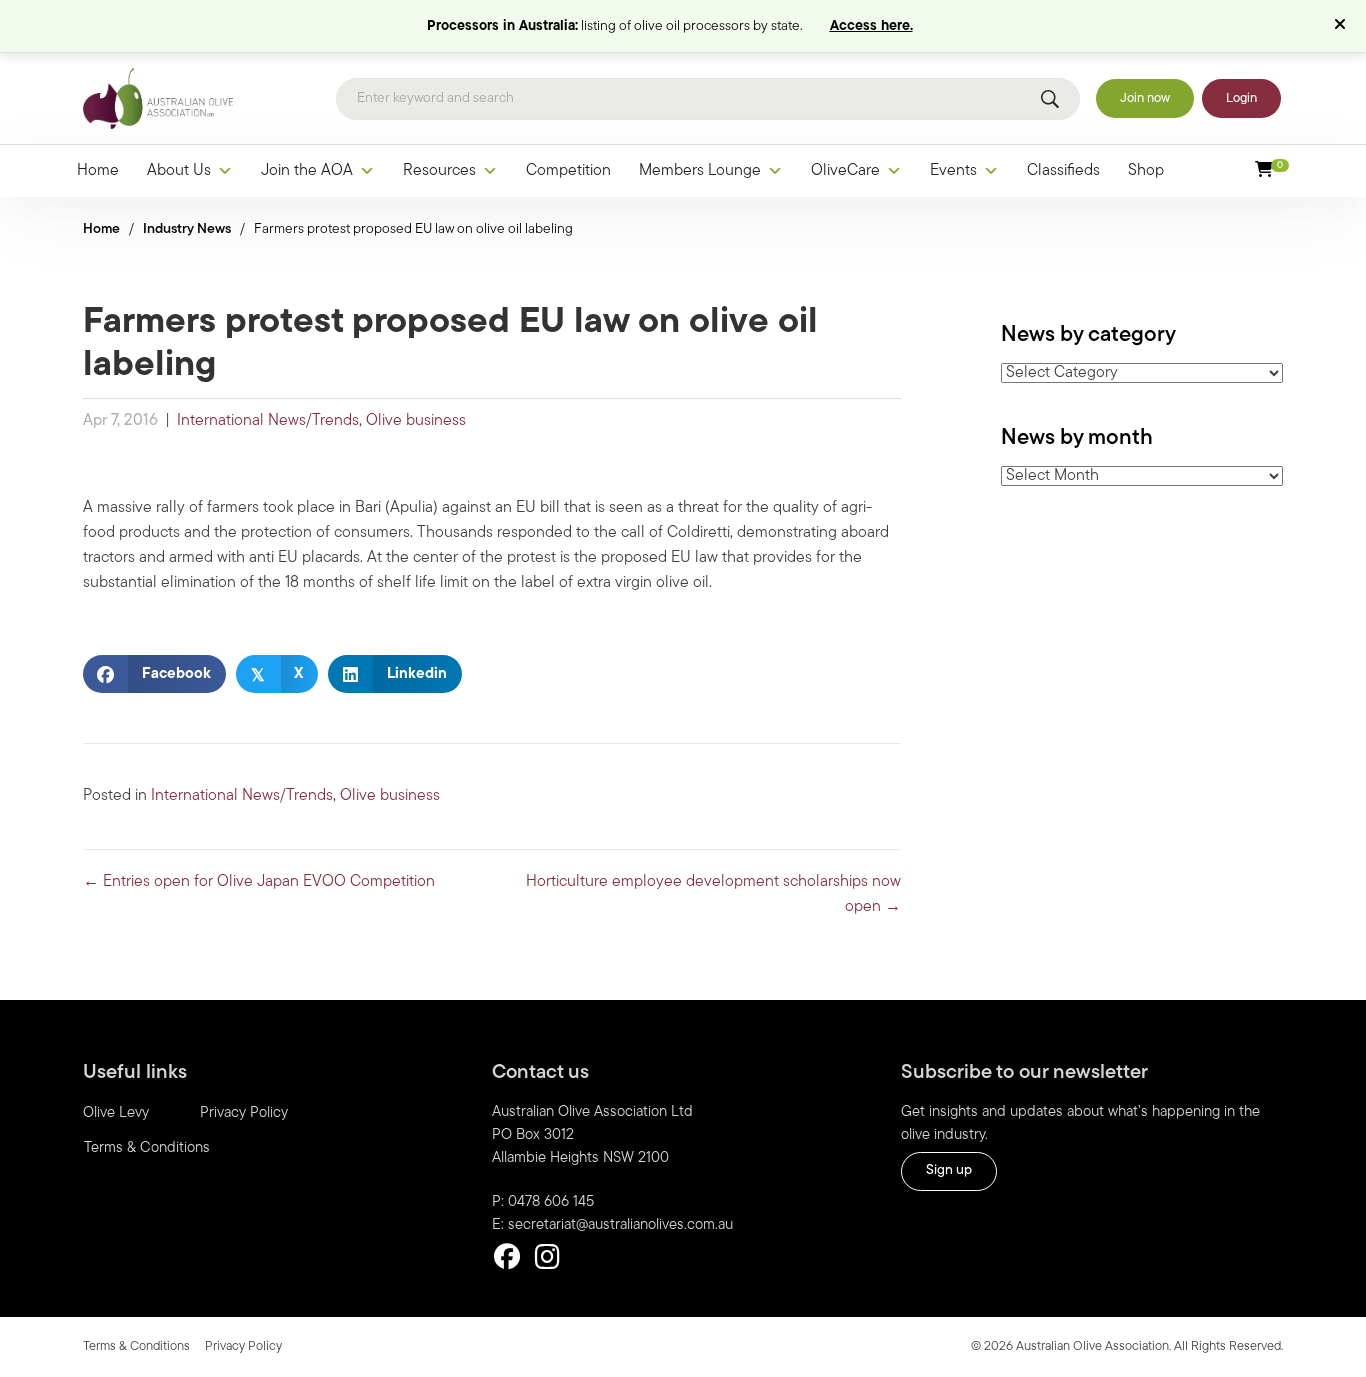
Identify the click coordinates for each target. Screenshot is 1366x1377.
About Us (179, 171)
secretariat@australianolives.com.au (620, 1225)
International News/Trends (268, 421)
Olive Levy (116, 1113)
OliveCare (845, 171)
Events (953, 171)
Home (98, 171)
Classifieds (1063, 171)
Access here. (871, 26)
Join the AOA (307, 171)
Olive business (416, 421)
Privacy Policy (244, 1113)
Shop (1146, 171)
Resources (439, 171)
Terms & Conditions (147, 1148)
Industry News (187, 229)
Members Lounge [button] (700, 171)
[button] (1342, 26)
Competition (568, 171)
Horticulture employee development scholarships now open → (713, 894)
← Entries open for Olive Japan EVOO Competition (259, 882)
